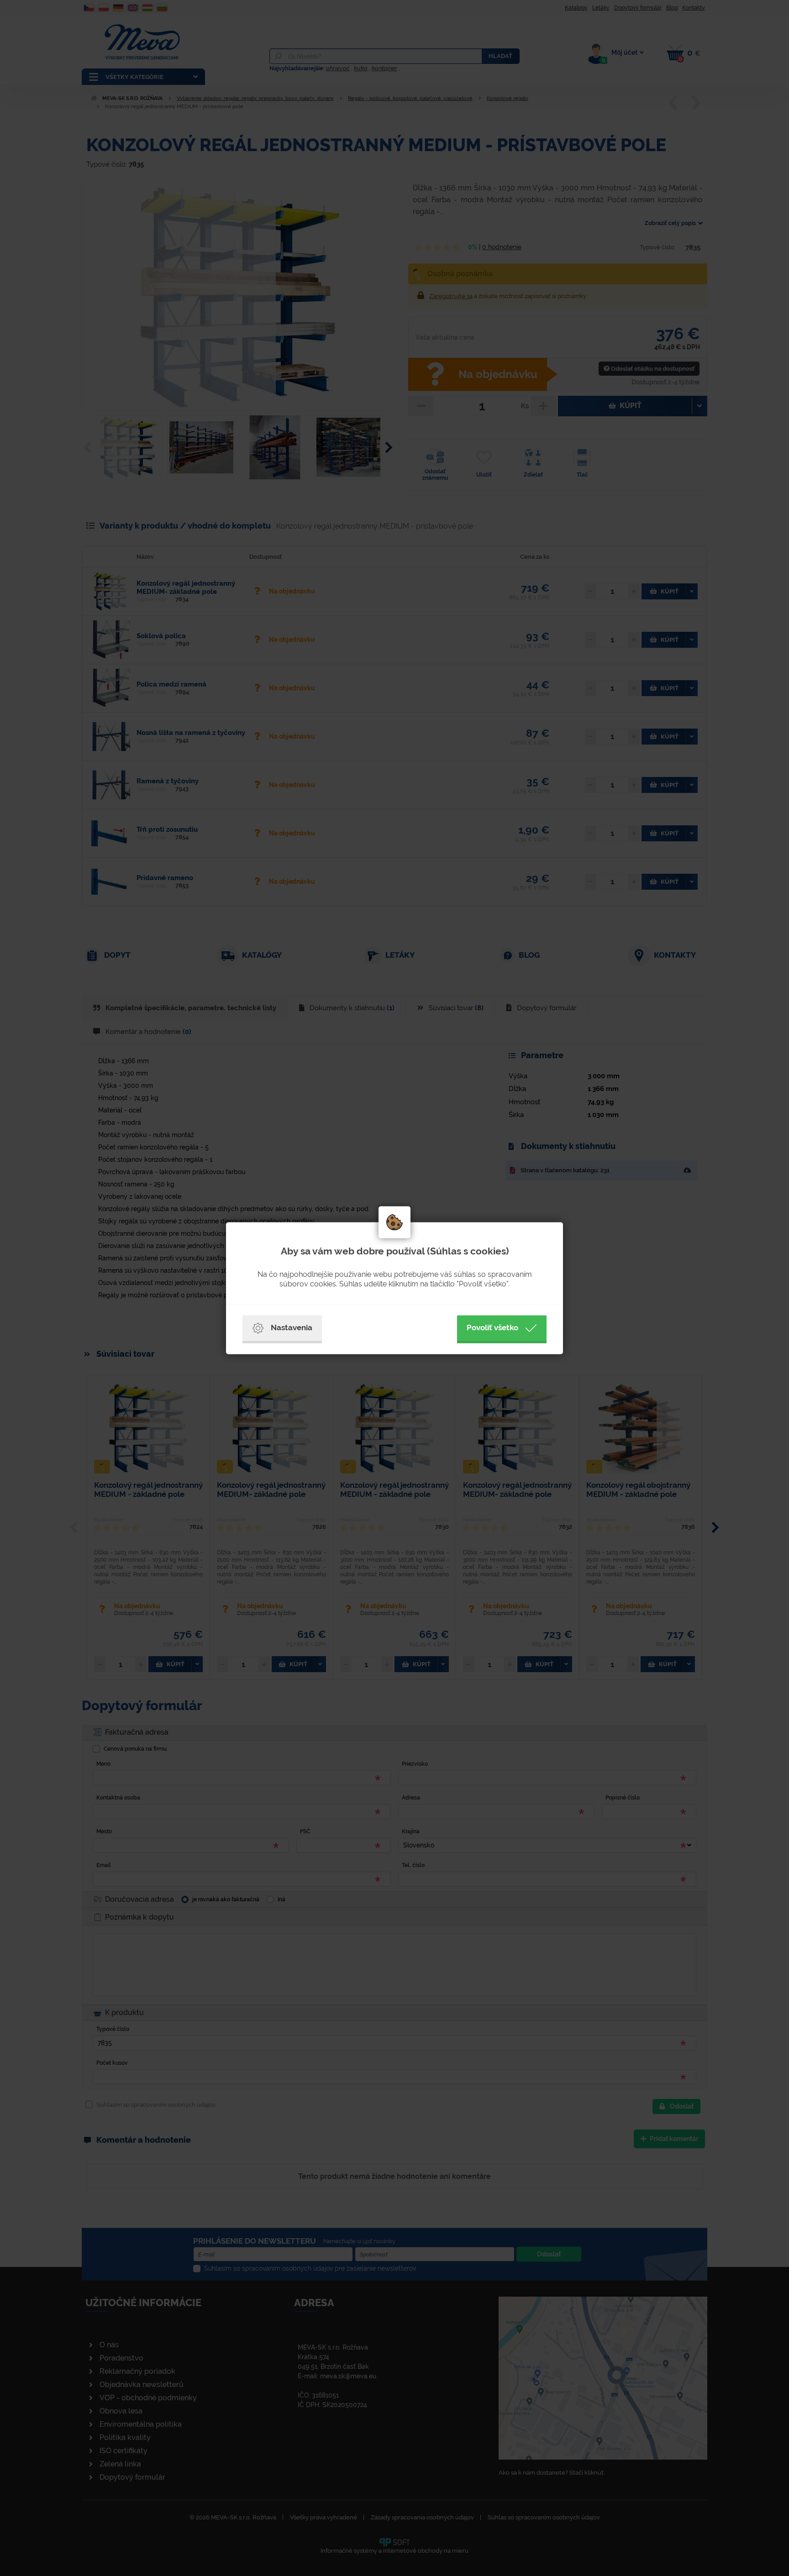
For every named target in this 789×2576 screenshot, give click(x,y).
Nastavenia (292, 1327)
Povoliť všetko (492, 1327)
